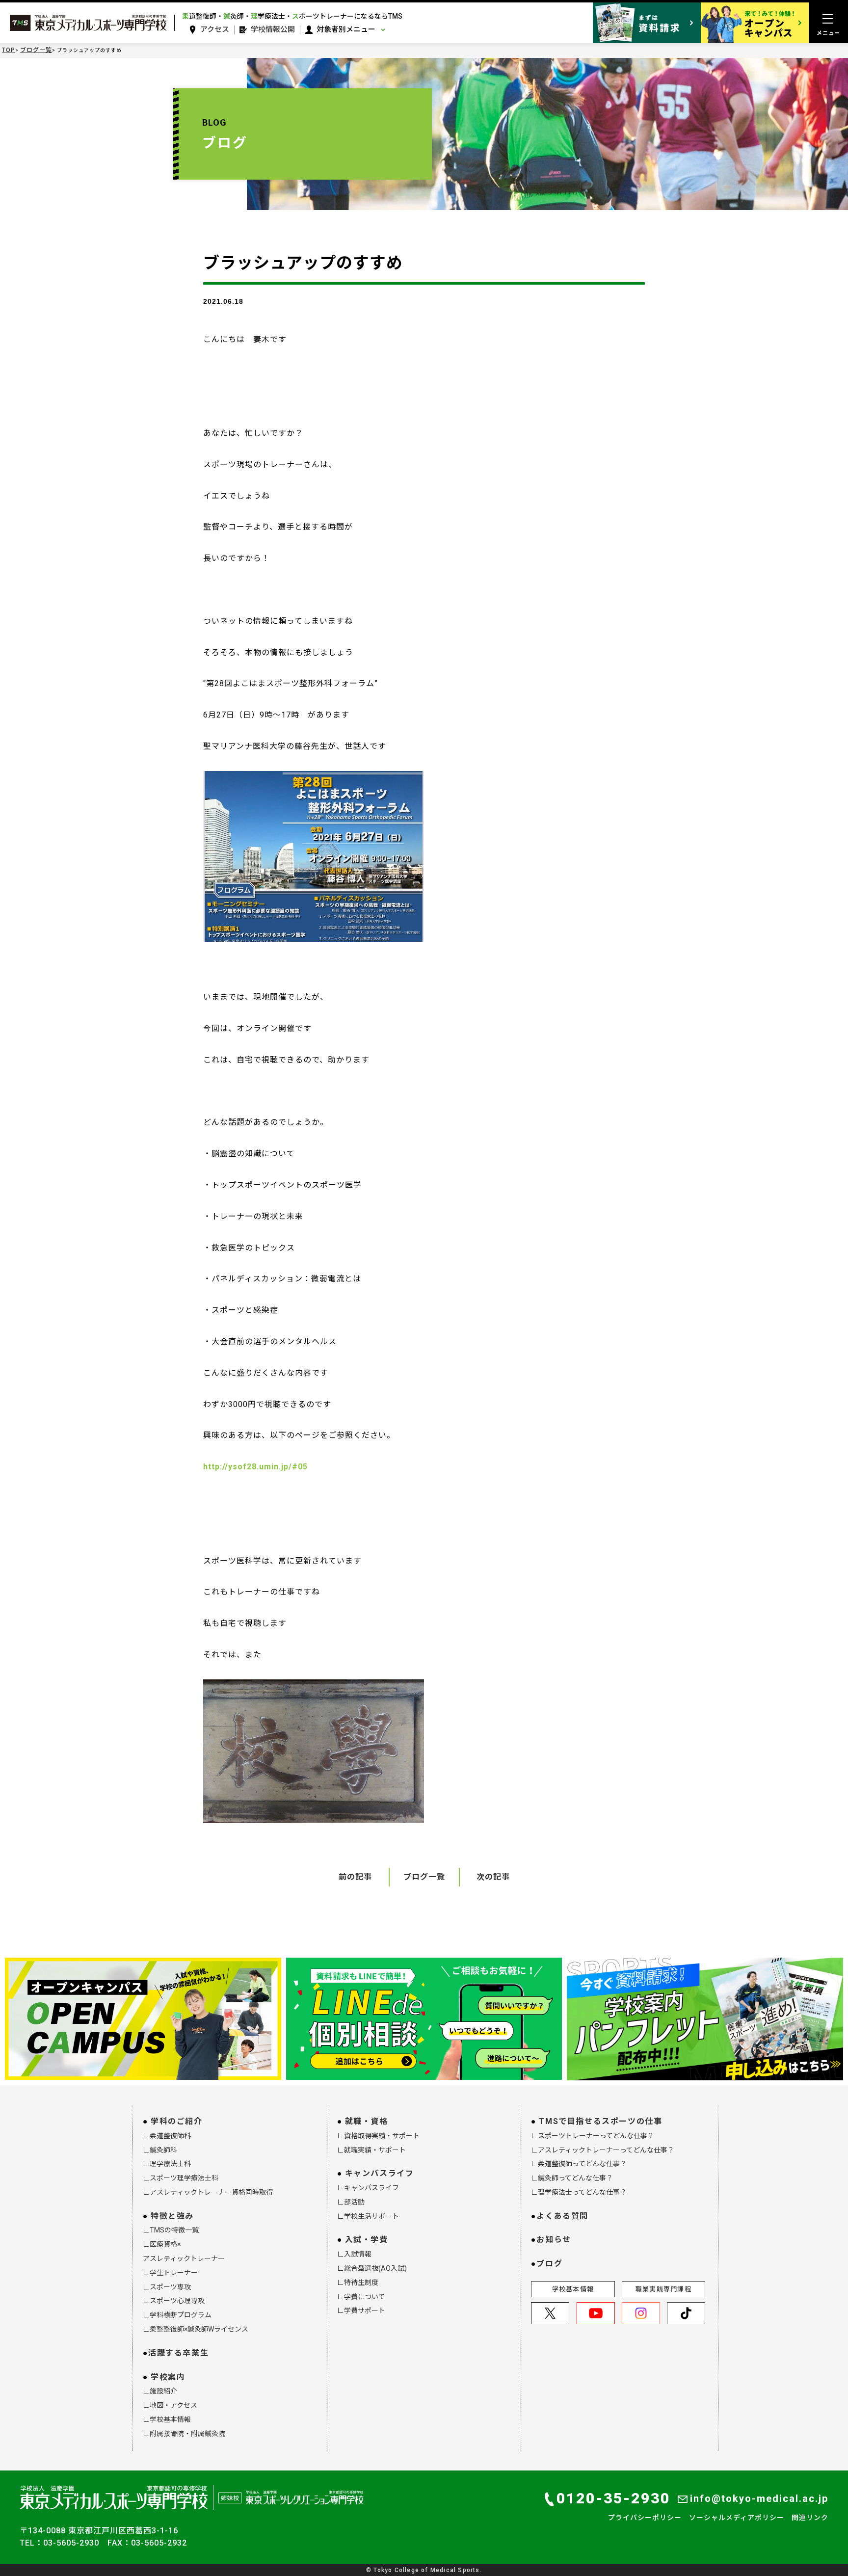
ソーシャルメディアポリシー (737, 2518)
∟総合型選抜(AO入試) (372, 2268)
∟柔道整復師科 (167, 2136)
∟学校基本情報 (167, 2419)
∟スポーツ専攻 (167, 2287)
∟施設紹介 (160, 2391)
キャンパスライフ (380, 2173)
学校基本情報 (573, 2289)
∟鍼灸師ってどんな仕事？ (572, 2178)
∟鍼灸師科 (160, 2150)
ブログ (549, 2264)
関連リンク (810, 2518)
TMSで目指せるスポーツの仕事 (600, 2121)
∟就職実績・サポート (371, 2150)
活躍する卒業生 (178, 2353)
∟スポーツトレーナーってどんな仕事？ (593, 2136)
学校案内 (168, 2377)
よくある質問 (562, 2216)
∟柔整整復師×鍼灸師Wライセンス (196, 2329)
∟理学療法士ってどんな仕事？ (579, 2192)
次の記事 (493, 1877)
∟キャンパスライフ (368, 2188)
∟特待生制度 (358, 2283)
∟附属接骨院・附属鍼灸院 (184, 2434)
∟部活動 (351, 2202)
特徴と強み (172, 2216)
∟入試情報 (354, 2254)
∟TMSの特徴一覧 (171, 2230)
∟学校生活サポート (368, 2216)
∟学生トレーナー (170, 2273)
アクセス (215, 30)
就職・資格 (367, 2121)
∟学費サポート (361, 2310)
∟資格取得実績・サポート (378, 2136)
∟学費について (361, 2297)
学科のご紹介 (177, 2121)
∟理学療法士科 (167, 2164)
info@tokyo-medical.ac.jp (759, 2498)
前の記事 (355, 1877)
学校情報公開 (273, 30)
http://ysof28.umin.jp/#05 (255, 1467)
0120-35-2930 (613, 2498)
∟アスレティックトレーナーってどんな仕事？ (603, 2150)
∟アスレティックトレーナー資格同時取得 (208, 2192)
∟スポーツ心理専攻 (174, 2301)
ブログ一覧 (36, 50)
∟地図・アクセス (170, 2405)
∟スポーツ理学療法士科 (181, 2178)
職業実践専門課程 (663, 2289)
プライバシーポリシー (645, 2518)
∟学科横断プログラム (177, 2315)
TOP (9, 50)
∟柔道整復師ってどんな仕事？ (579, 2164)
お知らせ (554, 2240)
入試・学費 (367, 2240)
